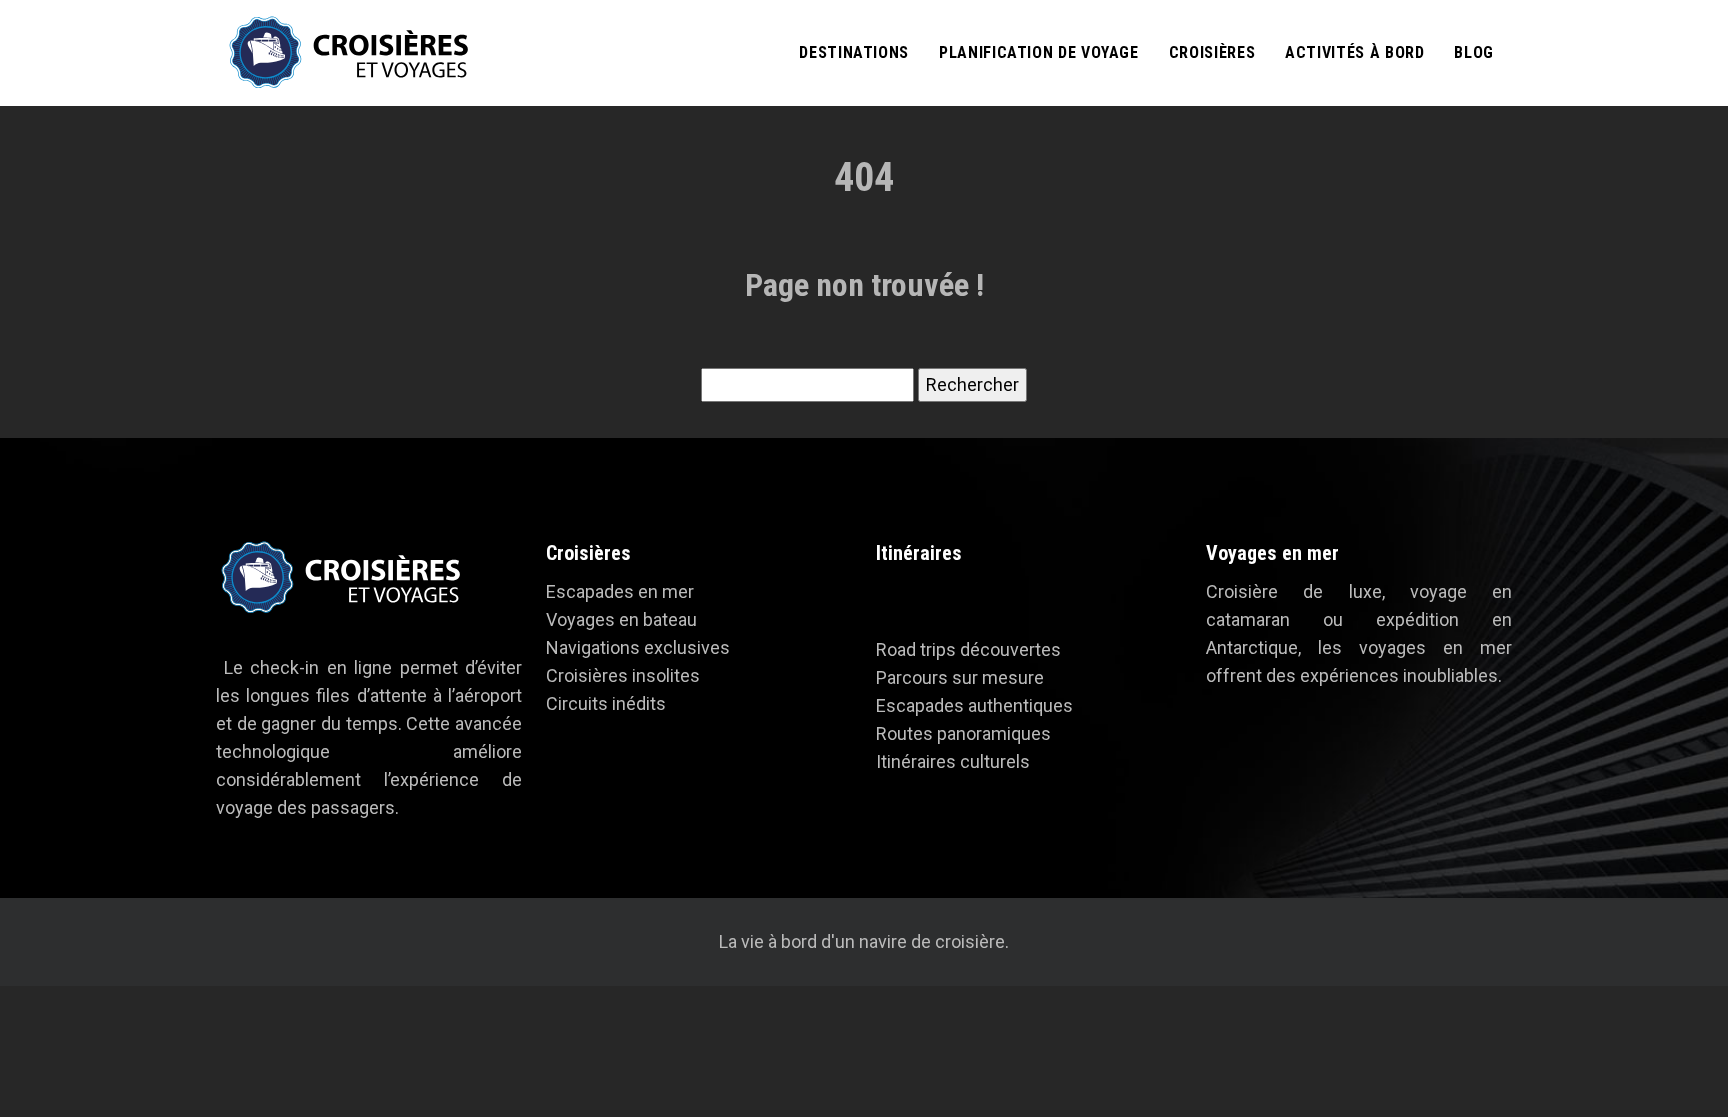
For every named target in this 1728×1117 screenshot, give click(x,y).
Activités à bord (1354, 52)
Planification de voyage (1039, 52)
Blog (1474, 52)
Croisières (1212, 52)
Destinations (854, 52)
